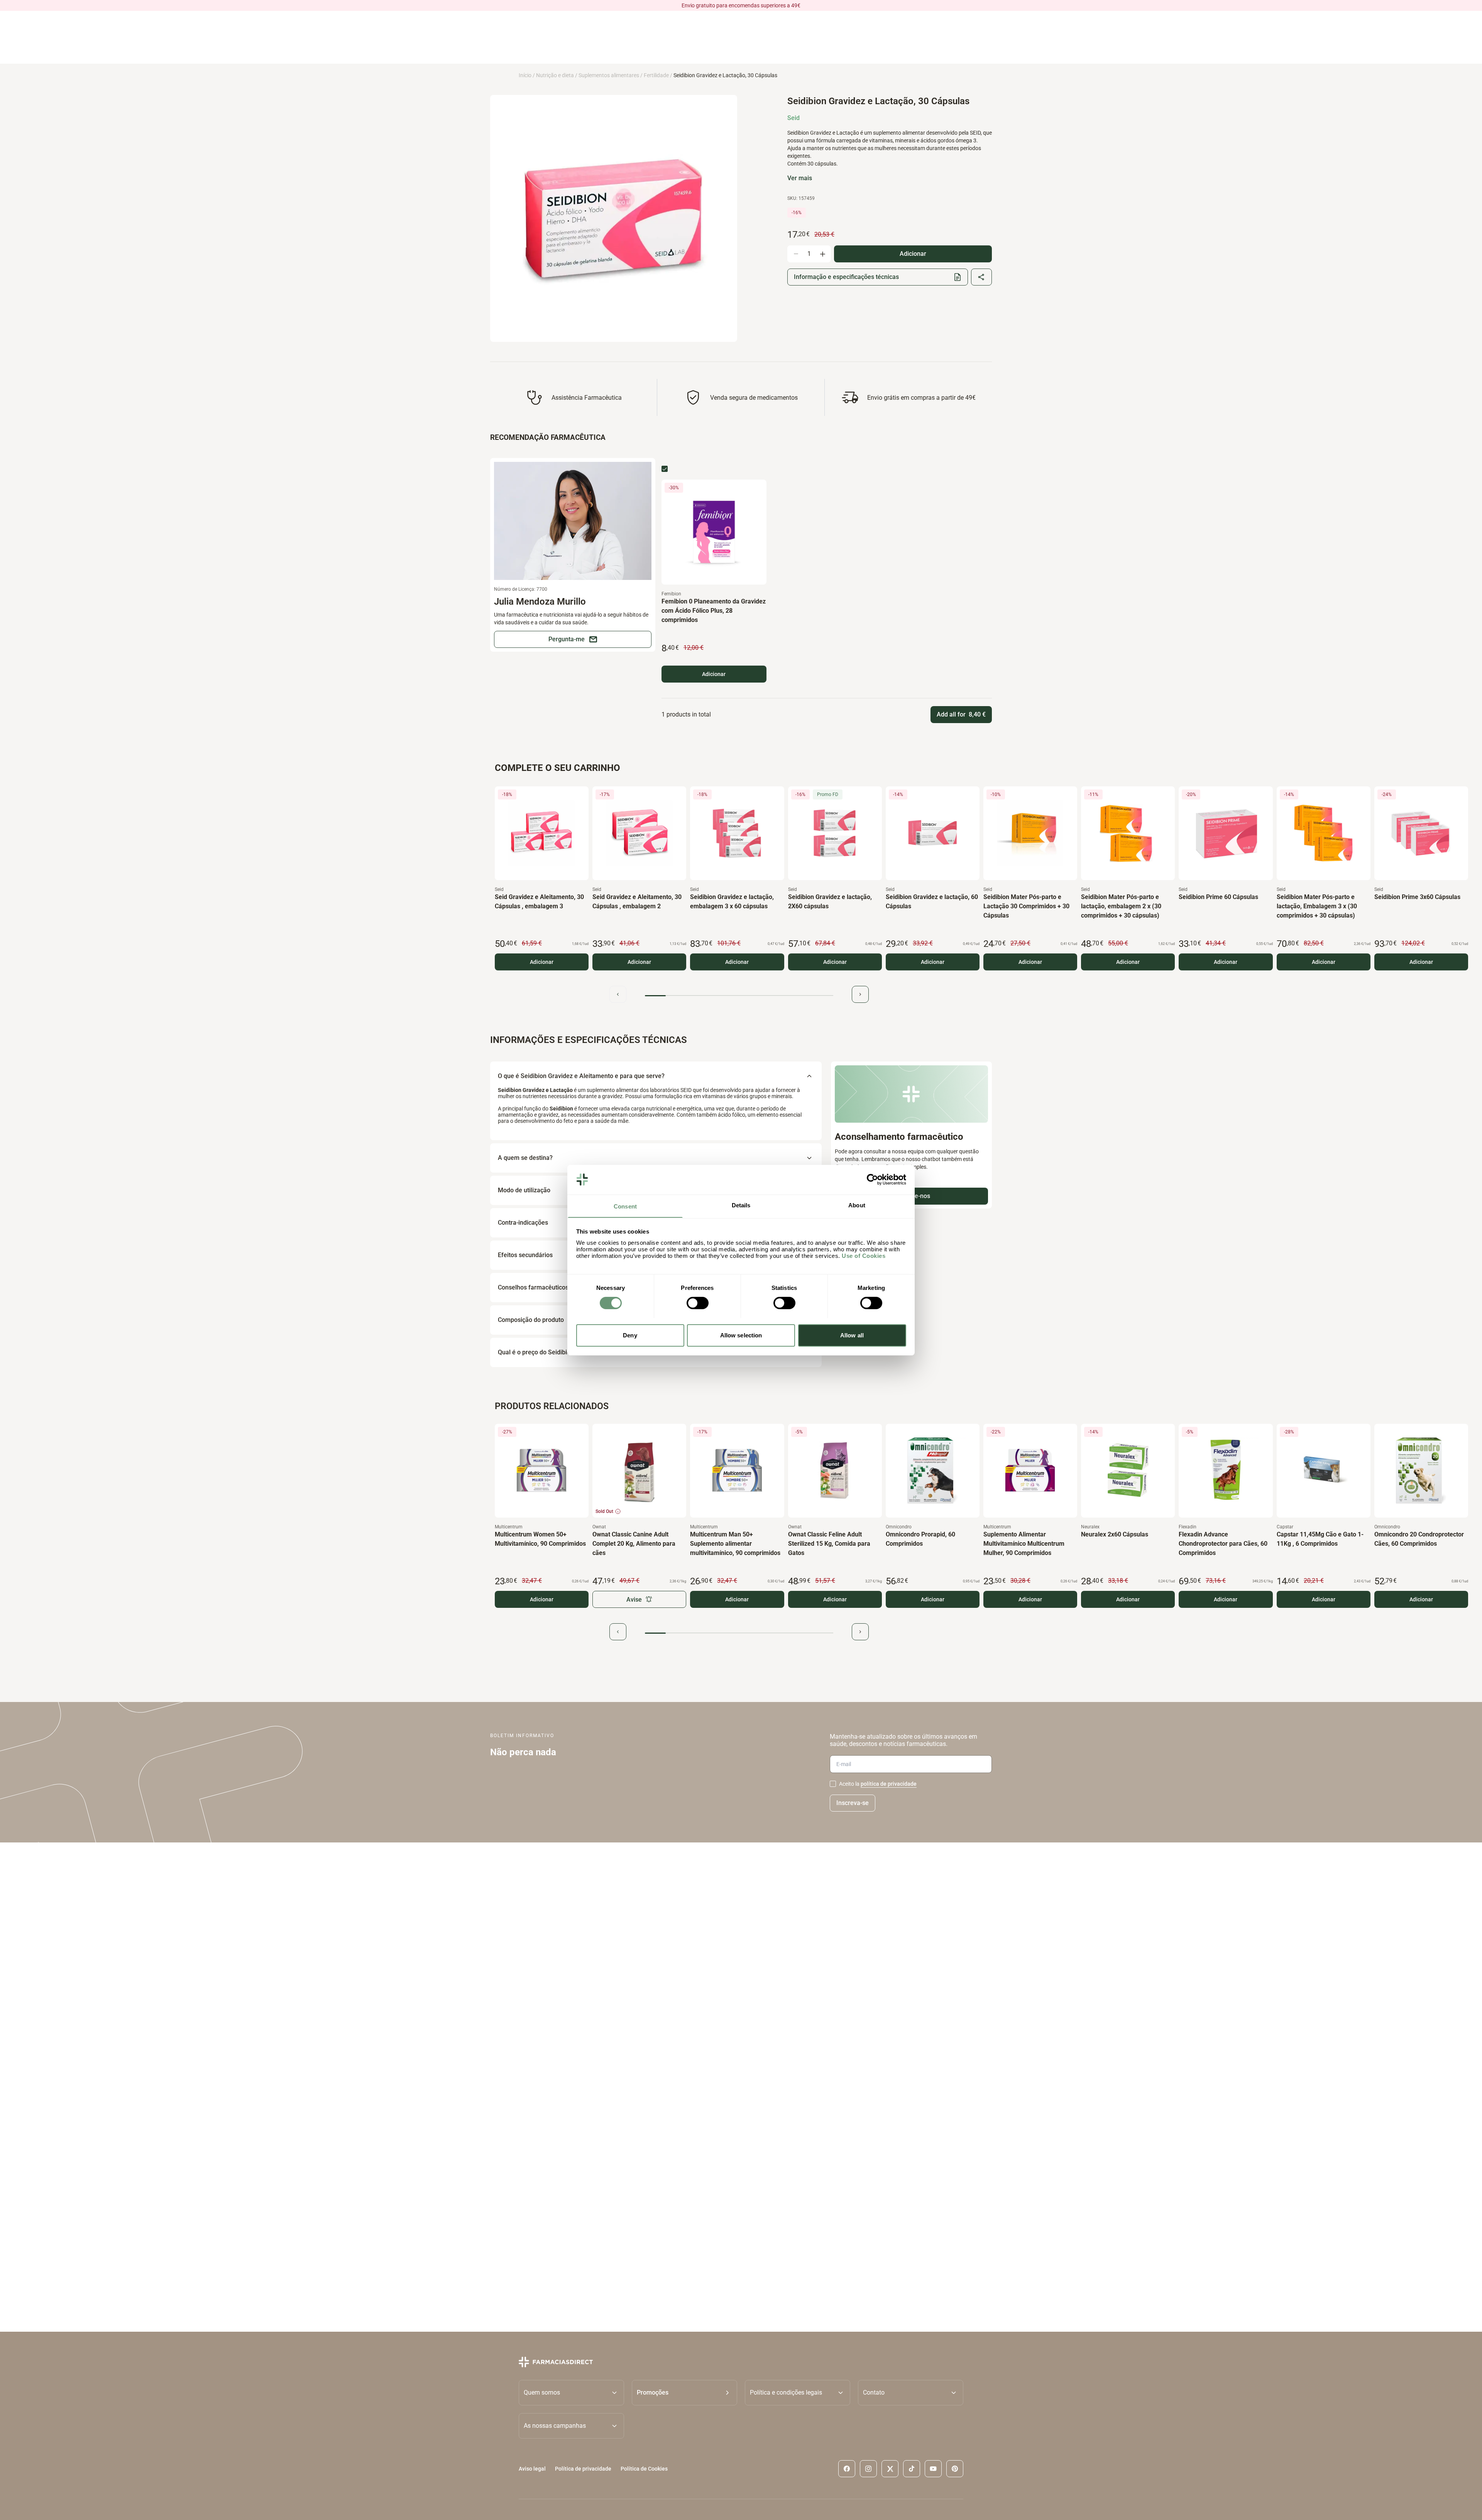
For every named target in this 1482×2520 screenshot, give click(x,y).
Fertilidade (656, 75)
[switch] (698, 1303)
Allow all (852, 1335)
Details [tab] (741, 1205)
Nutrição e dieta (555, 75)
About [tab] (857, 1205)
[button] (684, 2393)
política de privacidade (889, 1784)
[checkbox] (665, 469)
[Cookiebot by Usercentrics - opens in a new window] (872, 1180)
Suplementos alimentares (609, 75)
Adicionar (714, 674)
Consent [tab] (625, 1206)
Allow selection (741, 1335)
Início (525, 75)
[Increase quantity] (822, 254)
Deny (630, 1335)
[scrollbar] (739, 996)
